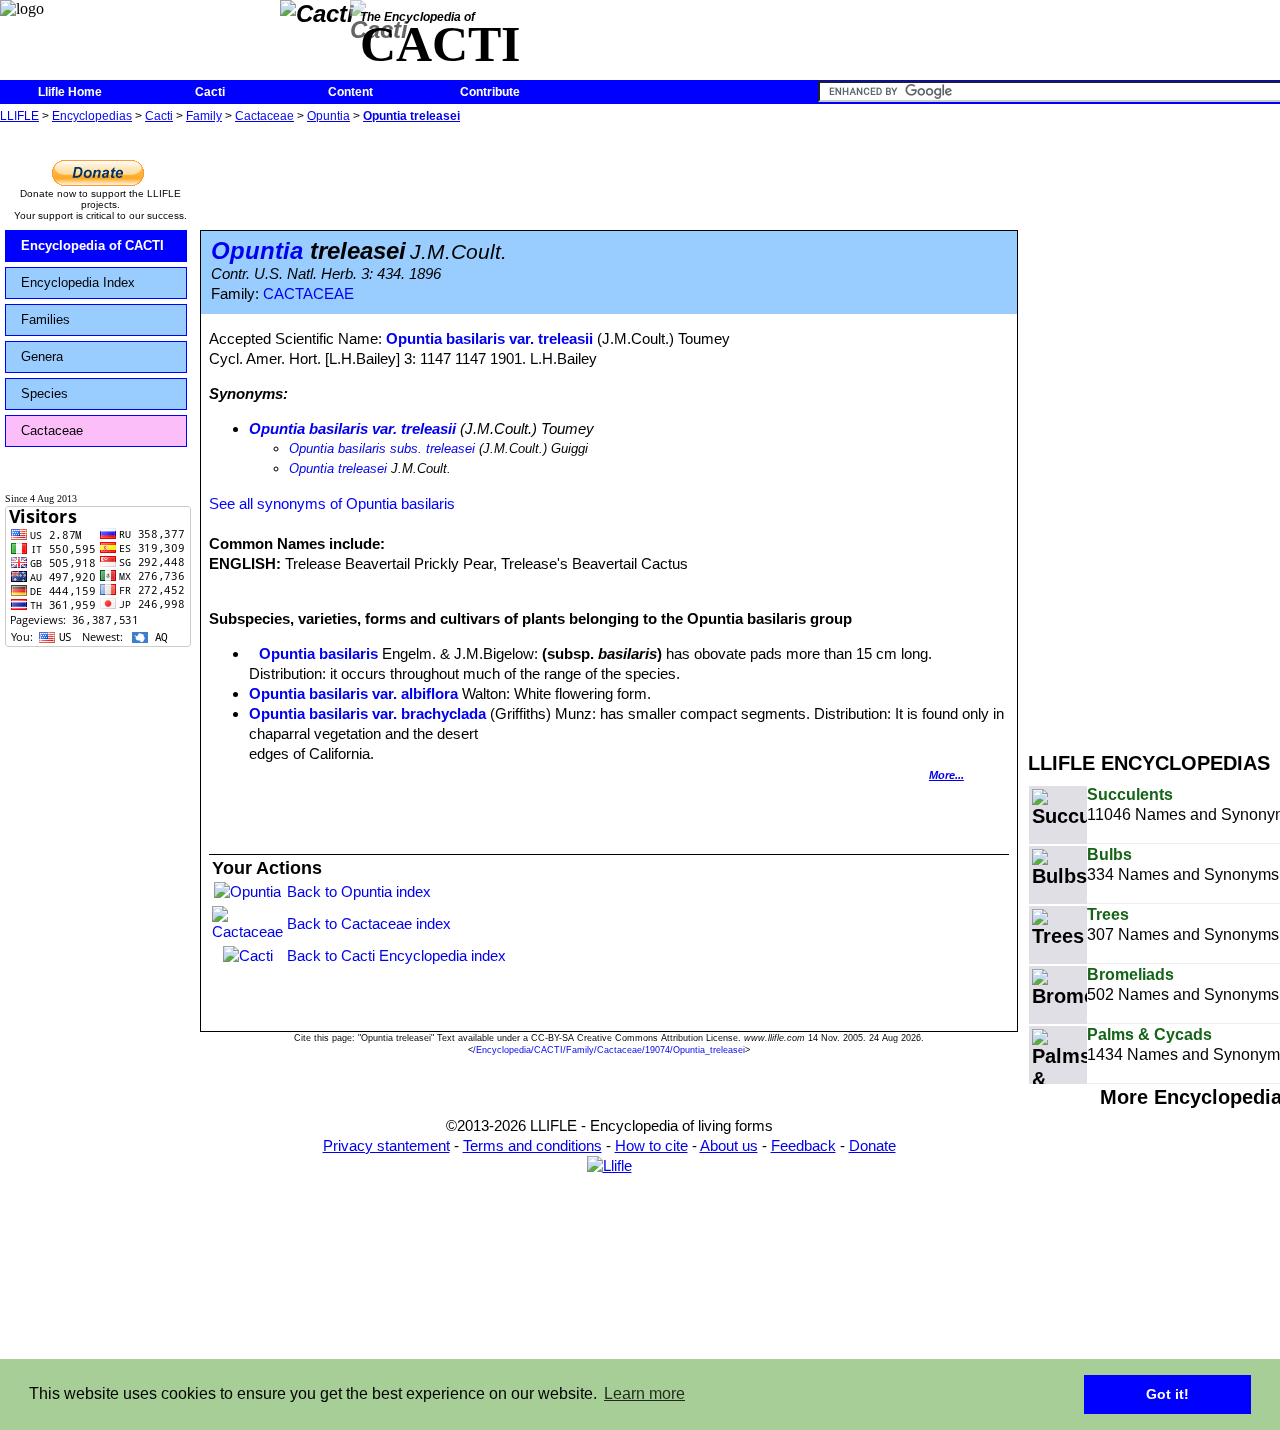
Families (45, 319)
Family (204, 116)
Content (350, 92)
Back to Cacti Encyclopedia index (396, 955)
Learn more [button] (644, 1393)
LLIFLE (19, 116)
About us (729, 1145)
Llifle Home (70, 92)
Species (44, 393)
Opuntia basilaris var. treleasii (489, 338)
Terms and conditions (532, 1145)
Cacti (210, 92)
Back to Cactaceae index (369, 923)
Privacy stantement (386, 1145)
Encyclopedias (92, 116)
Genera (42, 356)
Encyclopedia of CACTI (92, 245)
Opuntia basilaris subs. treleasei (382, 448)
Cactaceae (264, 116)
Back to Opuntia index (359, 891)
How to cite (651, 1145)
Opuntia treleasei (411, 116)
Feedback (803, 1145)
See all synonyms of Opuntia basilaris (332, 503)
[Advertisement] (1154, 428)
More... (946, 775)
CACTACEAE (308, 294)
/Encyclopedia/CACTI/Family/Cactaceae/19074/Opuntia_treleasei (609, 1050)
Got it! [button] (1167, 1394)
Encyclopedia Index (78, 282)
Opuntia (328, 116)
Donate (872, 1145)
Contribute (490, 92)
